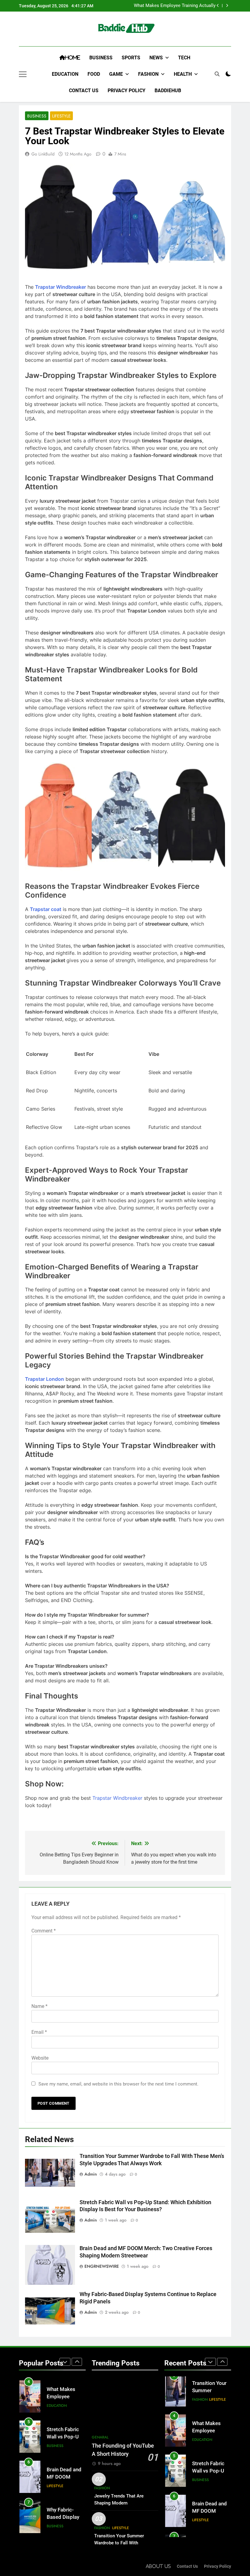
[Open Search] (217, 74)
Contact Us (84, 91)
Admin (91, 2174)
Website (40, 2058)
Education (65, 74)
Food (94, 74)
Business (101, 58)
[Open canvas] (23, 74)
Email (39, 2032)
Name (39, 2006)
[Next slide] (227, 6)
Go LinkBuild (43, 154)
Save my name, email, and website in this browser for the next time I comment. (118, 2084)
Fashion (148, 74)
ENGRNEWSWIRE (102, 2266)
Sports (131, 58)
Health (183, 74)
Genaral (100, 2437)
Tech (184, 58)
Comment (44, 1931)
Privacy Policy (127, 91)
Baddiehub (168, 91)
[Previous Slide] (218, 6)
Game (116, 74)
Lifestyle (61, 116)
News (156, 58)
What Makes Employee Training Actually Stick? (175, 6)
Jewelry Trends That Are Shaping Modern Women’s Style (119, 2503)
